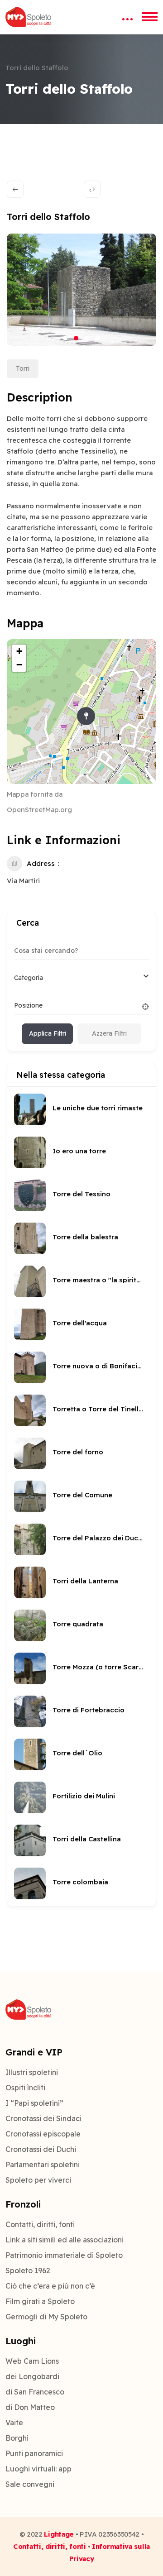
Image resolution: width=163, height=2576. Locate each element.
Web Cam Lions (32, 2361)
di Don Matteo (30, 2407)
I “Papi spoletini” (34, 2103)
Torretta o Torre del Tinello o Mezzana (98, 1409)
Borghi (17, 2438)
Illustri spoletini (32, 2072)
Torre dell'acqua (80, 1323)
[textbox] (29, 978)
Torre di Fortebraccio (89, 1710)
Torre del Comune (82, 1495)
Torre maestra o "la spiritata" (98, 1280)
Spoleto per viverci (38, 2180)
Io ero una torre (79, 1151)
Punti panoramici (34, 2453)
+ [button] (19, 651)
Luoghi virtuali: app (38, 2469)
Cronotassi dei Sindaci (43, 2118)
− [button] (19, 665)
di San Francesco (35, 2392)
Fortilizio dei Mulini (84, 1796)
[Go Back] (15, 189)
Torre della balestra (85, 1237)
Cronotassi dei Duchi (41, 2149)
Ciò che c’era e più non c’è (50, 2286)
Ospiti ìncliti (25, 2088)
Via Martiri (23, 881)
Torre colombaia (80, 1882)
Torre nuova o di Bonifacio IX (98, 1366)
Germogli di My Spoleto (46, 2317)
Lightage (59, 2534)
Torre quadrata (78, 1624)
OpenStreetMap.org (39, 810)
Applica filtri (48, 1033)
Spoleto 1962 (28, 2270)
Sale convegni (30, 2484)
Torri (23, 368)
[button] (65, 338)
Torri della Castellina (87, 1839)
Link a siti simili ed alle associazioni (65, 2240)
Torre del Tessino (81, 1194)
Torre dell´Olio (77, 1753)
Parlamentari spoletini (43, 2165)
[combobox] (81, 978)
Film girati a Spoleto (40, 2301)
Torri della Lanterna (85, 1581)
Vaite (14, 2423)
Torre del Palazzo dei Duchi (98, 1538)
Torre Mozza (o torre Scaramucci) (98, 1667)
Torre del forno (78, 1452)
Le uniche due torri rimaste (98, 1108)
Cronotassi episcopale (43, 2134)
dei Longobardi (32, 2376)
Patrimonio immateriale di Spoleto (64, 2255)
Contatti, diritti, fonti (40, 2224)
